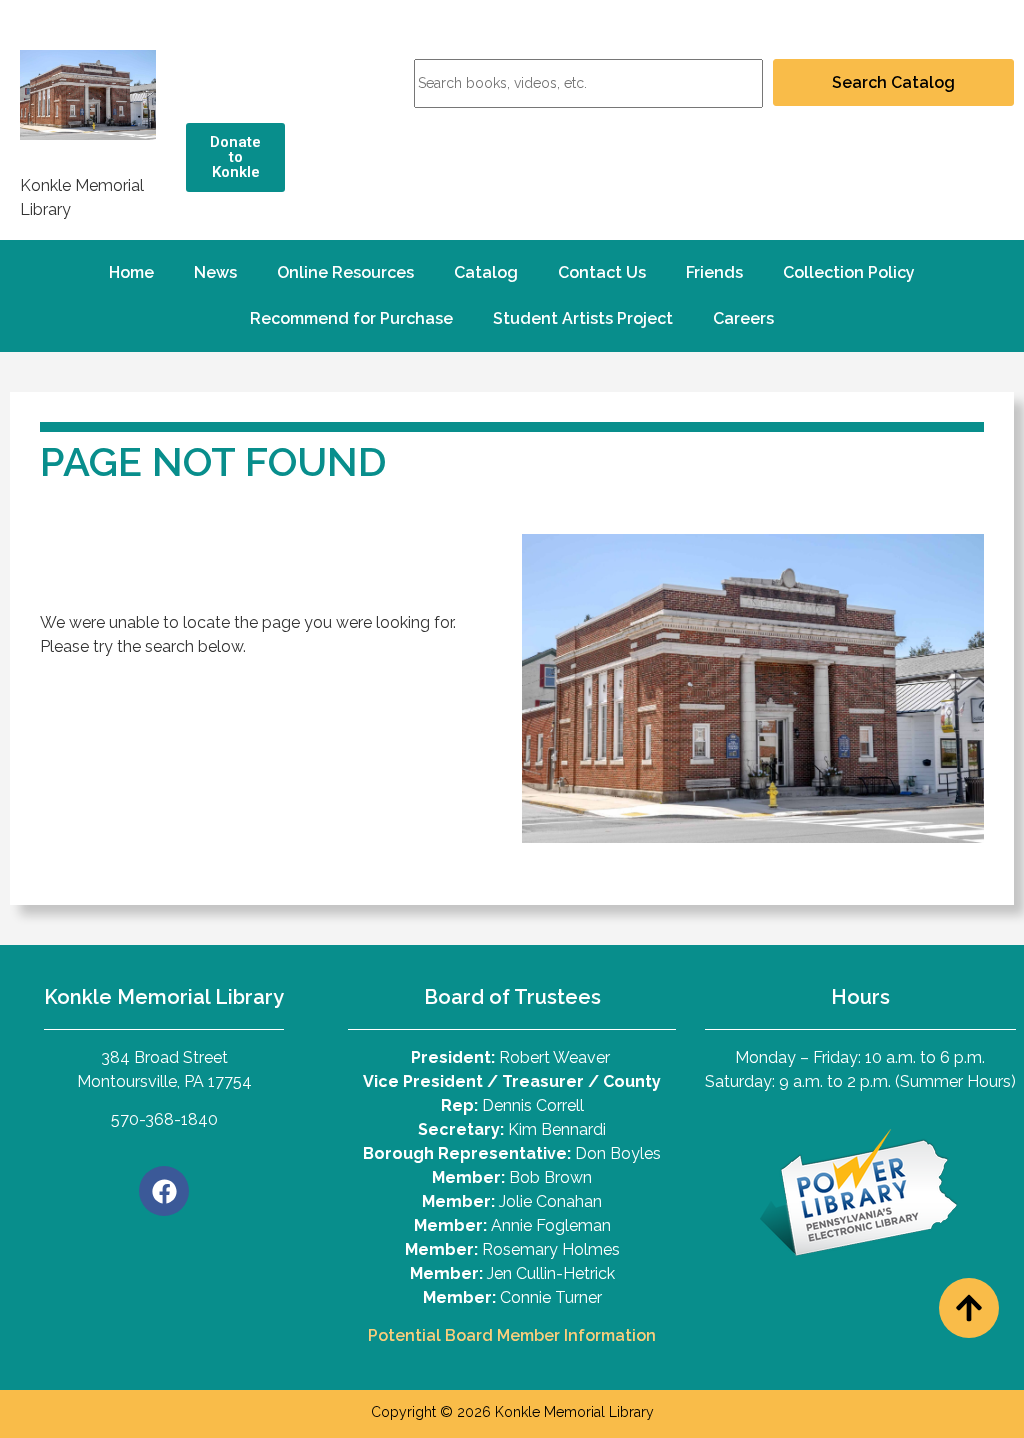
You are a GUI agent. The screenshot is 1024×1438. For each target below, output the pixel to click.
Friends (714, 272)
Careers (743, 318)
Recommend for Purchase (351, 318)
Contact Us (602, 272)
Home (131, 272)
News (215, 272)
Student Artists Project (583, 318)
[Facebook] (164, 1191)
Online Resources (345, 272)
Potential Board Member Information (512, 1335)
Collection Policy (849, 272)
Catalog (486, 272)
